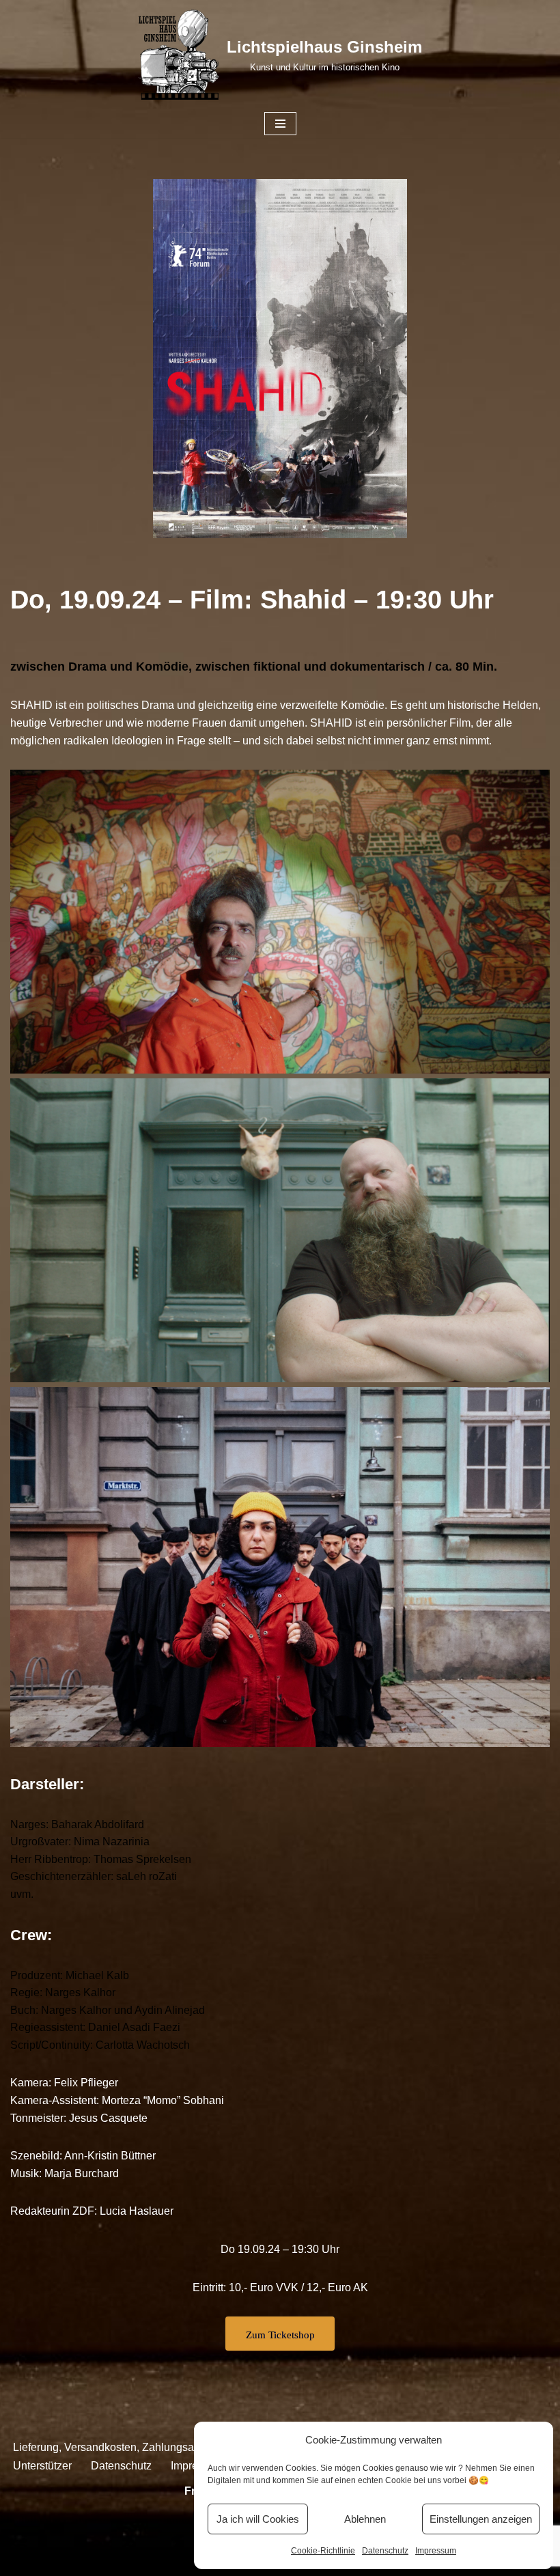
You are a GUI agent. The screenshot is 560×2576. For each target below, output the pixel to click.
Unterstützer (42, 2466)
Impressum (436, 2551)
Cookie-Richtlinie (323, 2551)
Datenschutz (385, 2551)
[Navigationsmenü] (280, 124)
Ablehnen (365, 2519)
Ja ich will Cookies (258, 2519)
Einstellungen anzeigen (481, 2519)
